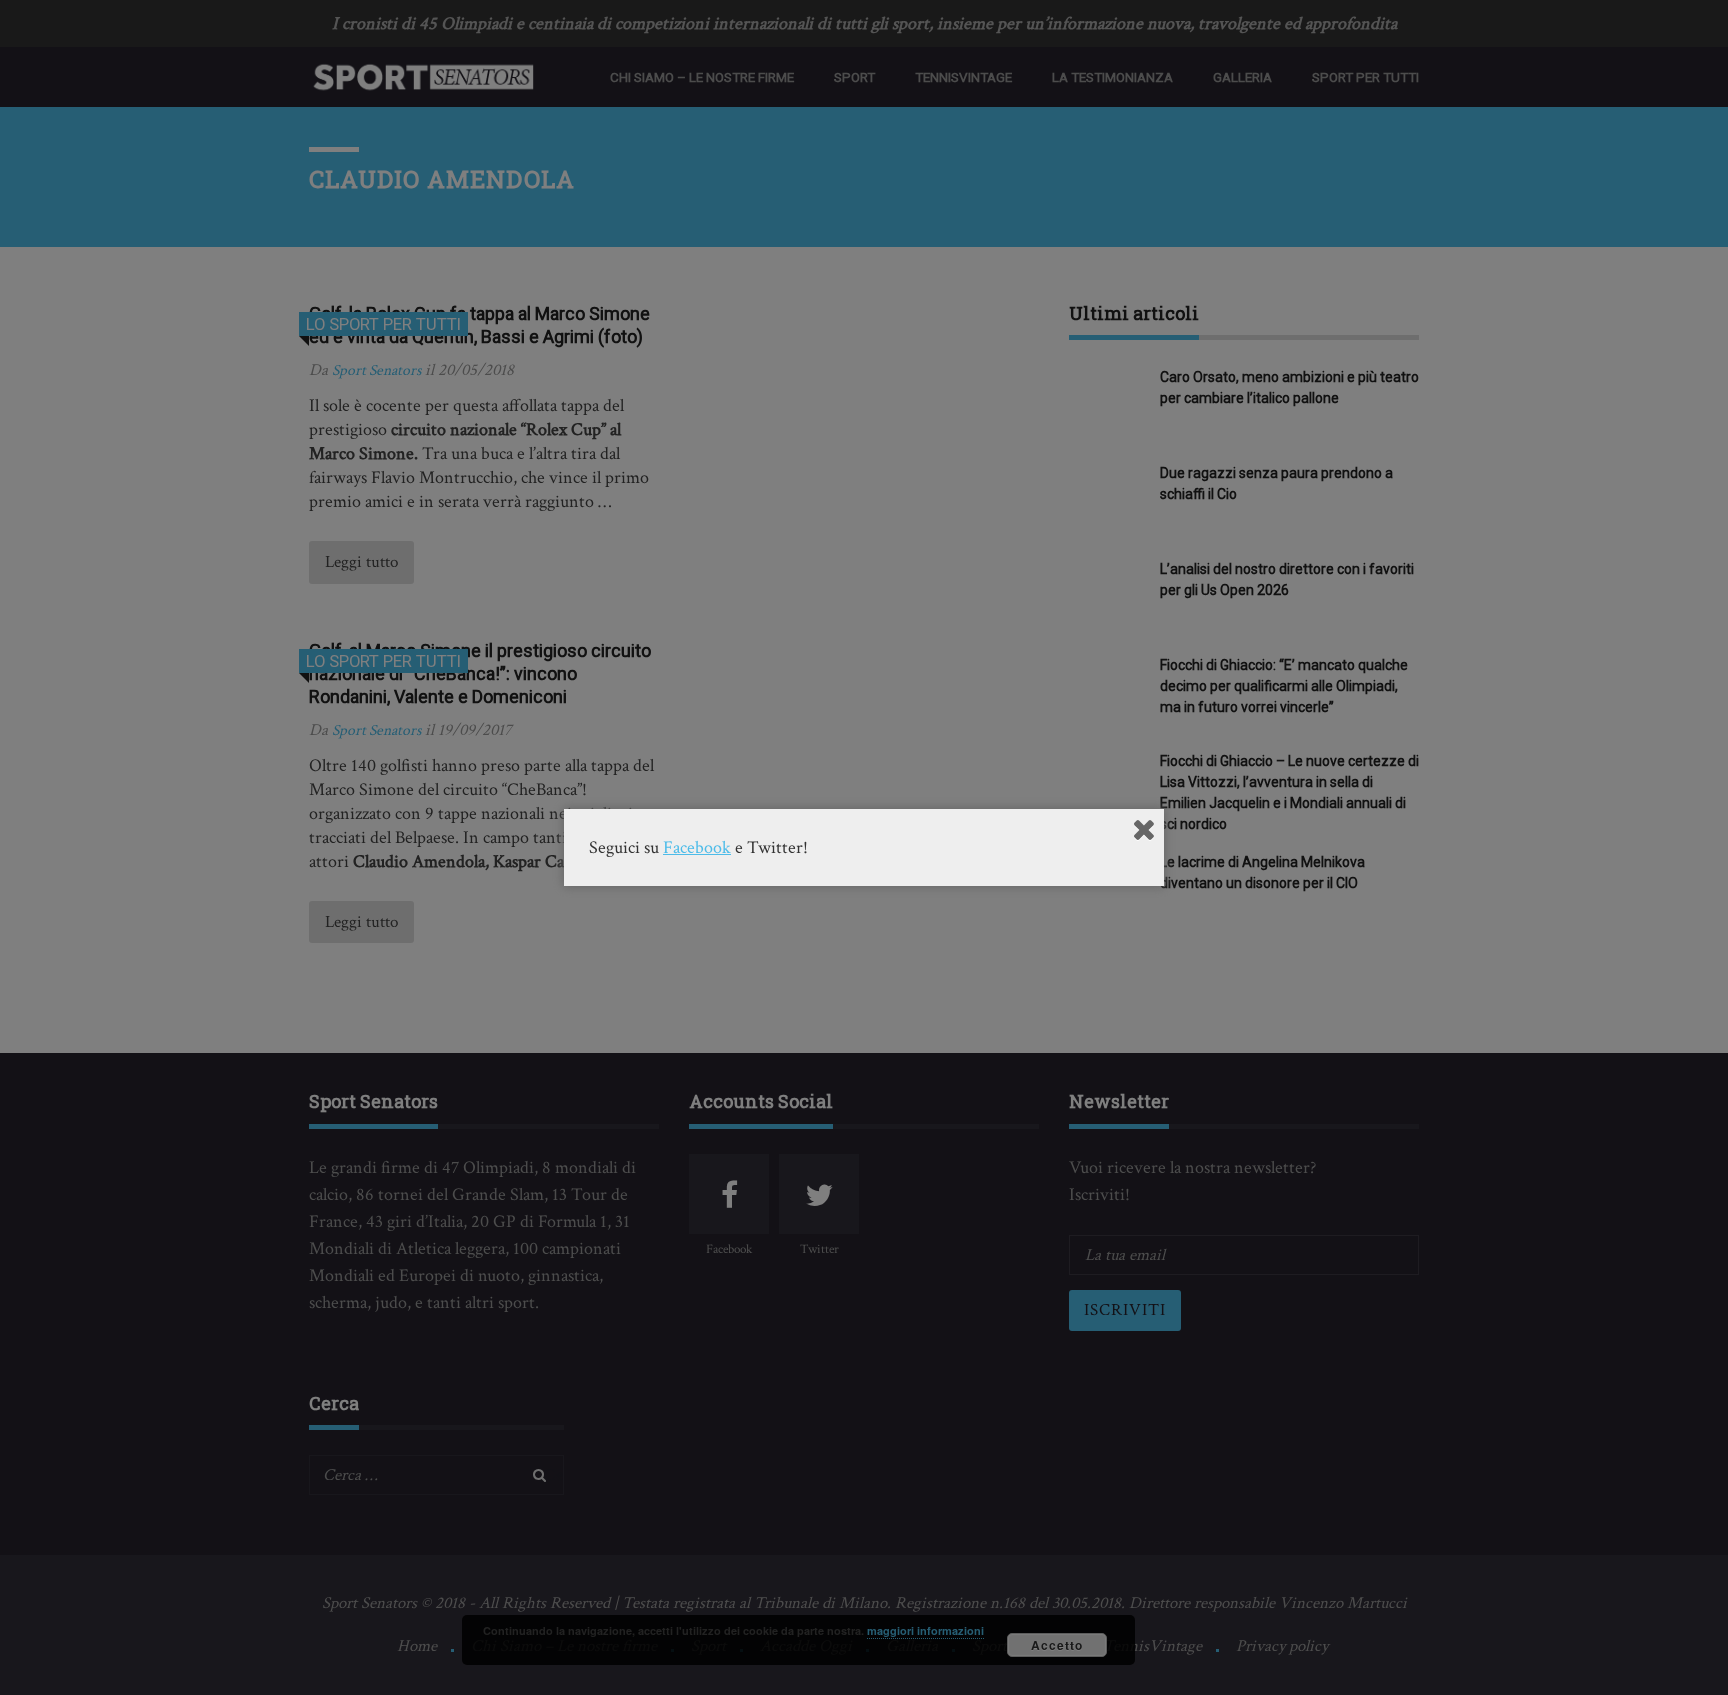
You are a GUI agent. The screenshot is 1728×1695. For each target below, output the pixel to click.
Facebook (697, 847)
